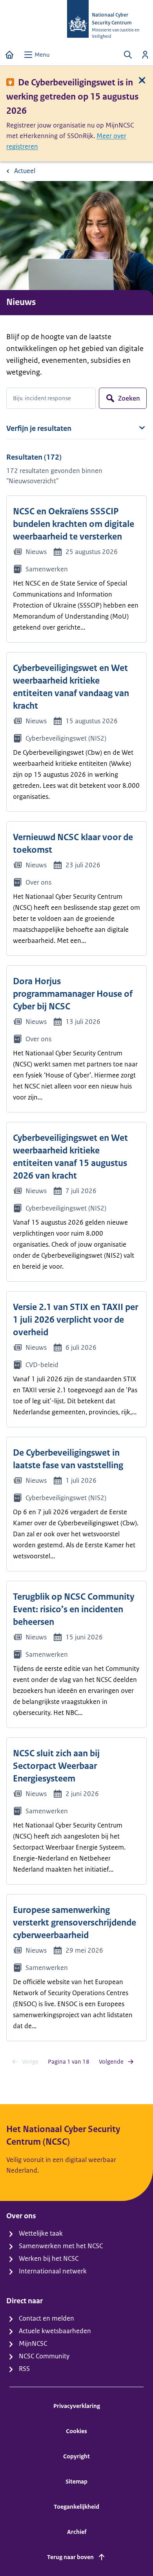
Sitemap (76, 2481)
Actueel (25, 171)
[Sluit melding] (142, 80)
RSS (24, 2369)
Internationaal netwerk (53, 2271)
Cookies (76, 2431)
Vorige (30, 2061)
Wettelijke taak (41, 2233)
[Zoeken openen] (128, 55)
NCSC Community (44, 2356)
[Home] (9, 55)
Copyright (76, 2456)
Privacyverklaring (77, 2406)
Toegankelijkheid (76, 2507)
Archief (77, 2532)
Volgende (111, 2061)
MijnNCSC (33, 2343)
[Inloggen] (145, 55)
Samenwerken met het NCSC (61, 2246)
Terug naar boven (70, 2557)
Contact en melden (46, 2318)
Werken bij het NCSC (49, 2258)
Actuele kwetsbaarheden (55, 2331)
